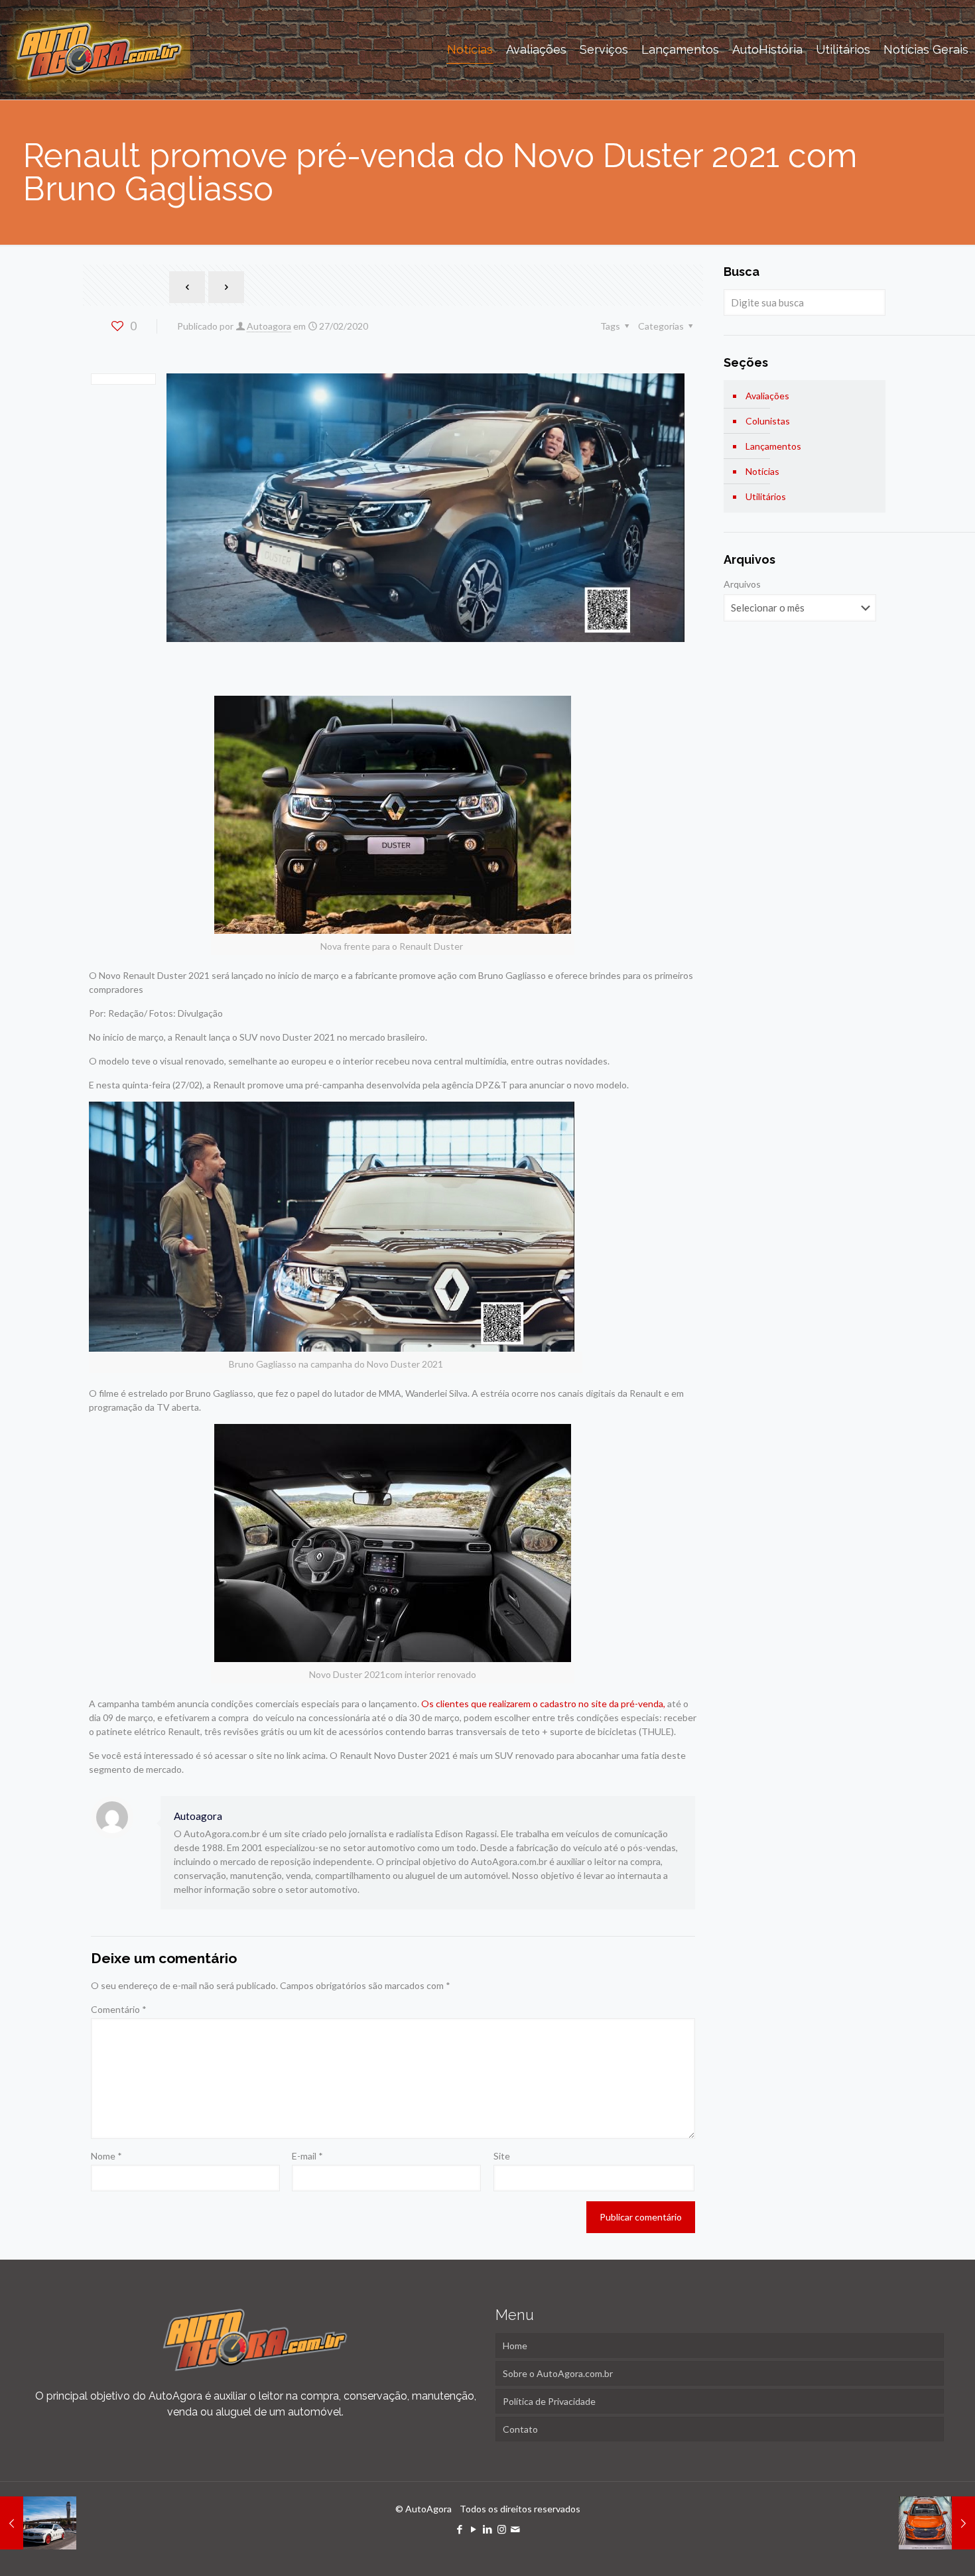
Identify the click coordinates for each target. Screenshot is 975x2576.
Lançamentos (773, 446)
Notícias (762, 471)
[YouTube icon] (474, 2529)
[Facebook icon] (460, 2529)
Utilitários (766, 496)
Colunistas (768, 421)
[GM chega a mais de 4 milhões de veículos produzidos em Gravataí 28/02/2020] (937, 2523)
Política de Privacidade (549, 2401)
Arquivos (742, 584)
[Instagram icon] (502, 2529)
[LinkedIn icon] (488, 2529)
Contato (520, 2429)
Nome (106, 2156)
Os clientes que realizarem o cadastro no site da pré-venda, (543, 1704)
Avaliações (767, 396)
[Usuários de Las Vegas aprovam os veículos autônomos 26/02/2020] (38, 2523)
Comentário (119, 2009)
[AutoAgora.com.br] (98, 50)
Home (515, 2346)
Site (502, 2156)
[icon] (516, 2529)
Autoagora (269, 326)
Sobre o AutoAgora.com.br (558, 2373)
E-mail (307, 2156)
